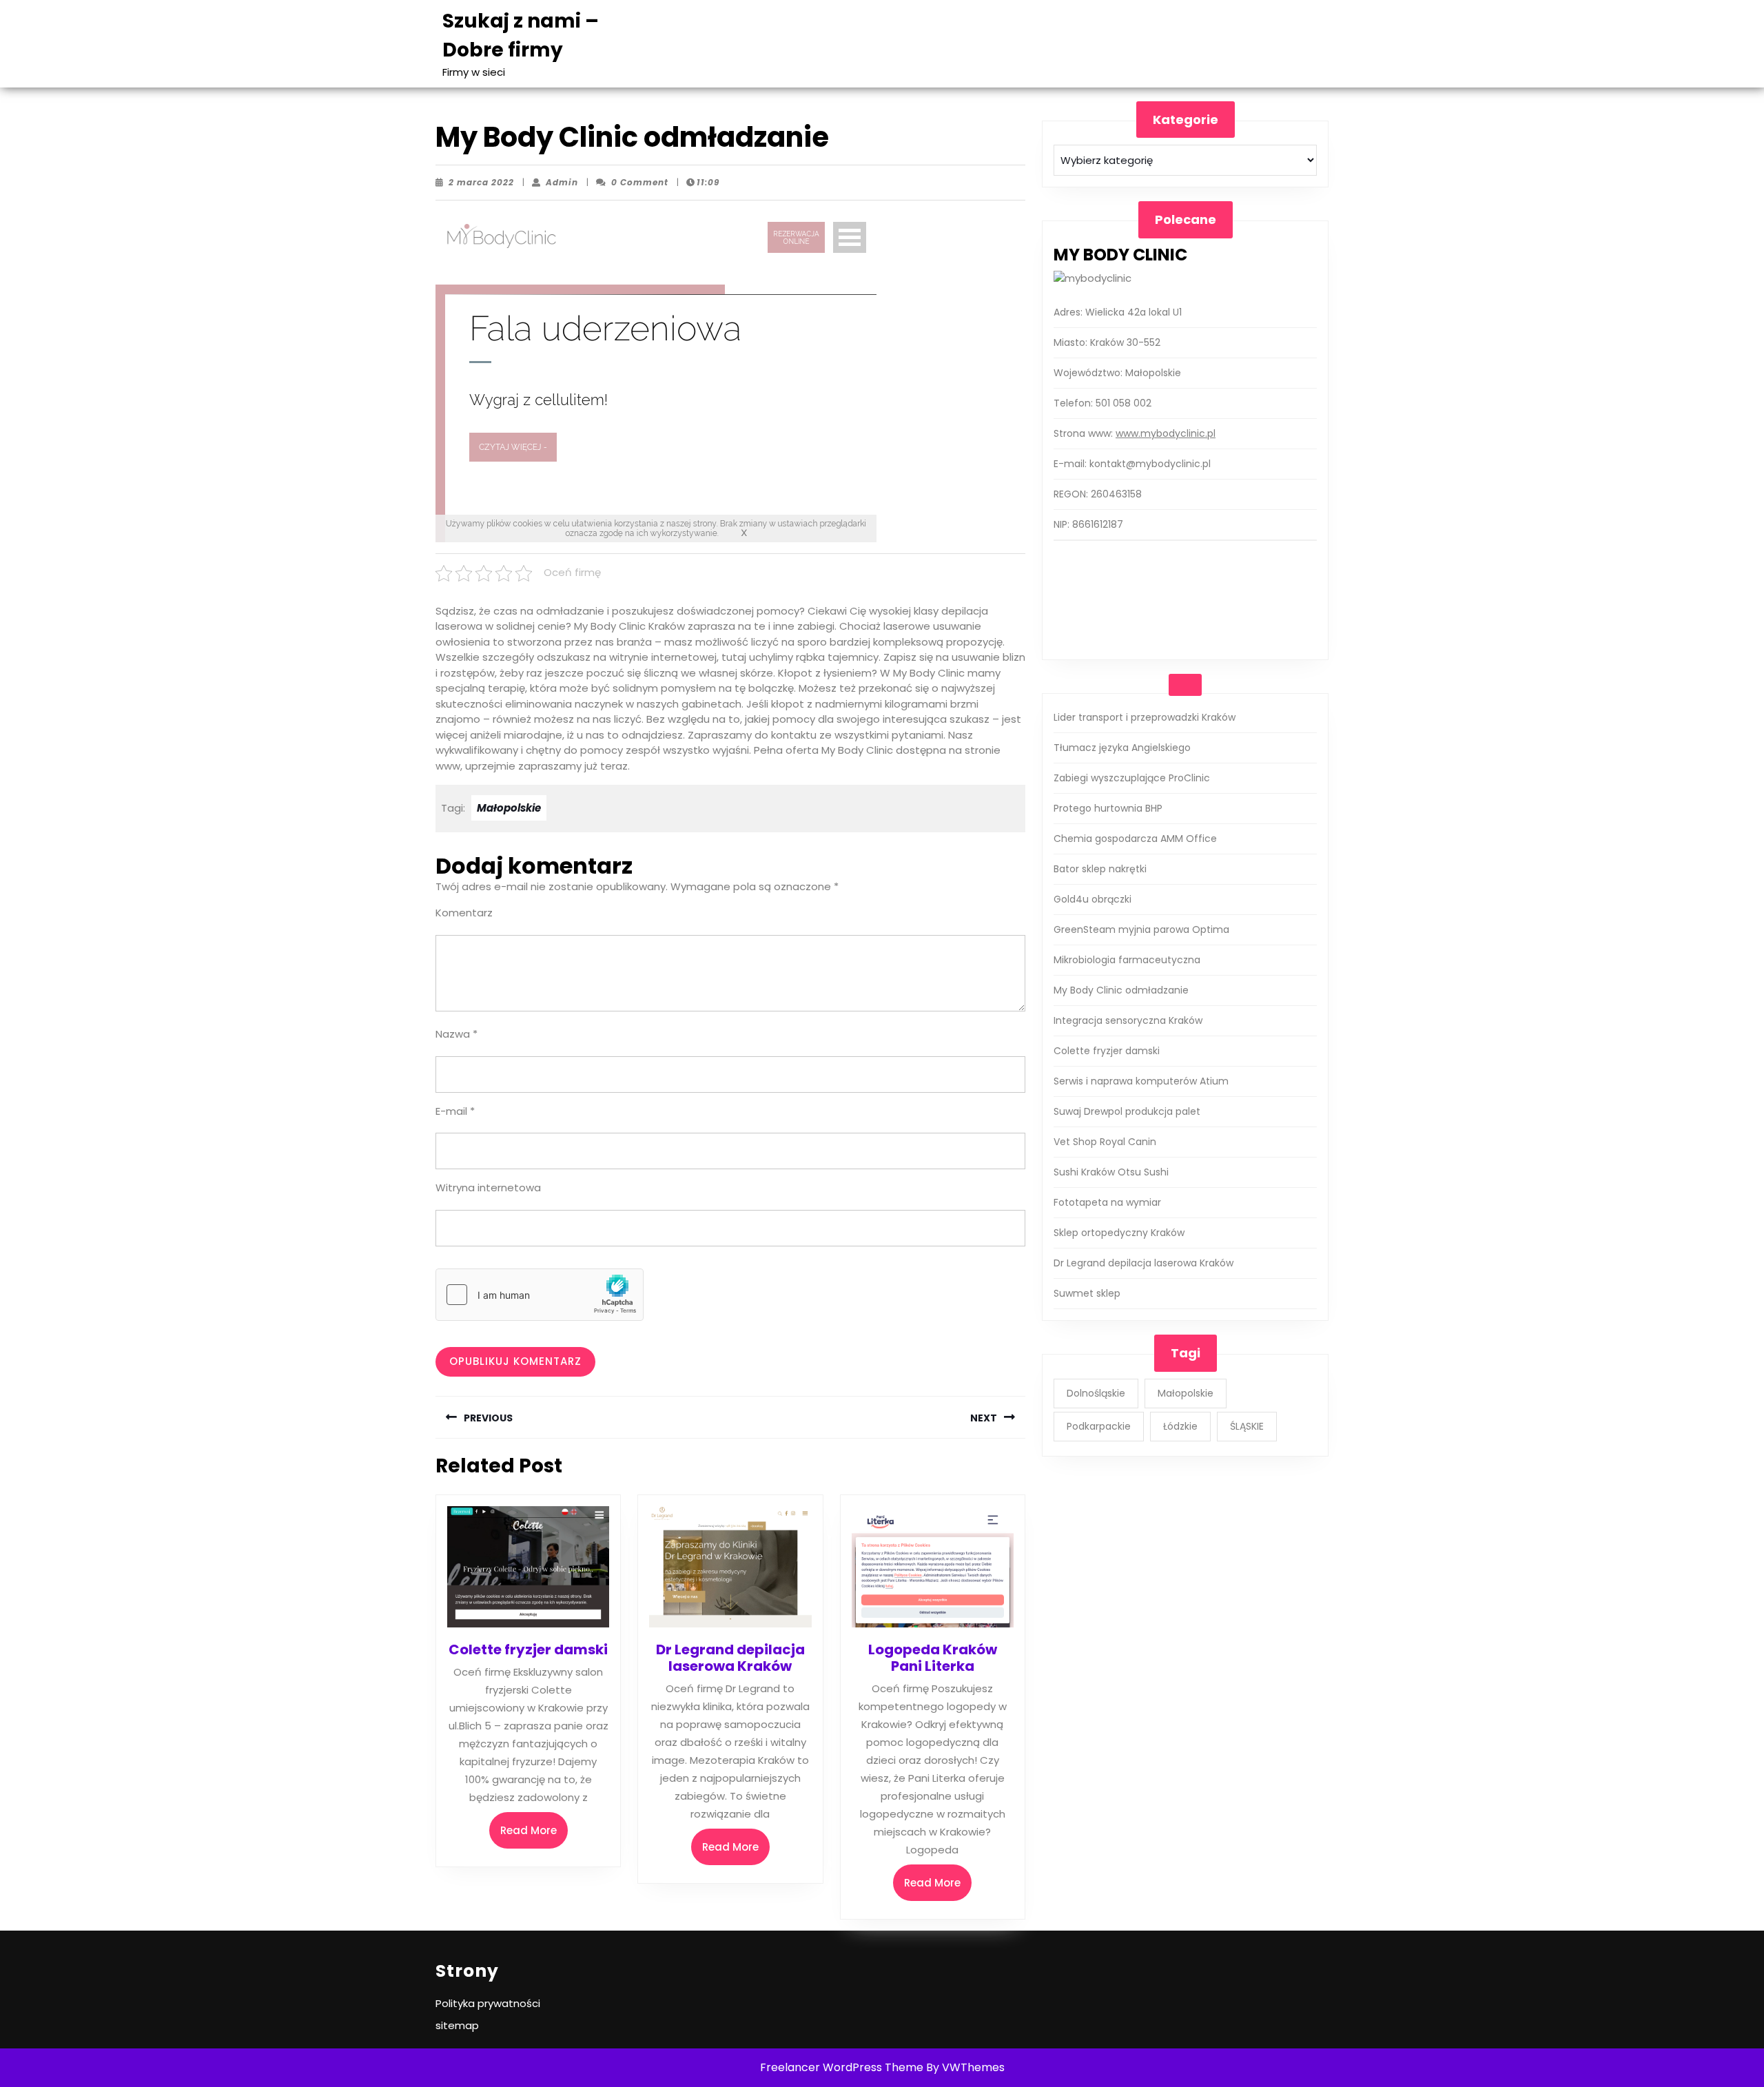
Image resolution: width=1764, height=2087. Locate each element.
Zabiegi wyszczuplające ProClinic (1132, 778)
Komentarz (464, 913)
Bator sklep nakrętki (1100, 869)
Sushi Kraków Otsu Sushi (1111, 1172)
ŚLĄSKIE (1247, 1426)
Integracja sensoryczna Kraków (1128, 1020)
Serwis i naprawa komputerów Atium (1141, 1081)
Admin (562, 182)
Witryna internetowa (488, 1188)
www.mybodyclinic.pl (1166, 433)
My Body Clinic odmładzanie (1121, 990)
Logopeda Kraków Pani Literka (933, 1658)
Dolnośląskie (1096, 1393)
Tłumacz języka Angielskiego (1122, 748)
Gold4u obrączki (1093, 899)
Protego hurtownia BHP (1108, 808)
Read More (534, 1836)
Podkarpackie (1099, 1426)
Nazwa (457, 1034)
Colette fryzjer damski (528, 1649)
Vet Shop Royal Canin (1105, 1142)
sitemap (457, 2025)
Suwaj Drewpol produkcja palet (1127, 1111)
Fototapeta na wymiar (1107, 1202)
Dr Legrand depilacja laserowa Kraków (730, 1658)
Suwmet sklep (1087, 1293)
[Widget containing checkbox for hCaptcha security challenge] (540, 1295)
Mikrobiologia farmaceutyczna (1127, 960)
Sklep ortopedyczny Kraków (1119, 1233)
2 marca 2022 (481, 182)
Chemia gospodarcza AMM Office (1135, 839)
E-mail (455, 1111)
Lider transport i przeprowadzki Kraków (1145, 717)
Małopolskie (509, 808)
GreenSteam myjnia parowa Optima (1141, 929)
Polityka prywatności (488, 2003)
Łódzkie (1180, 1426)
